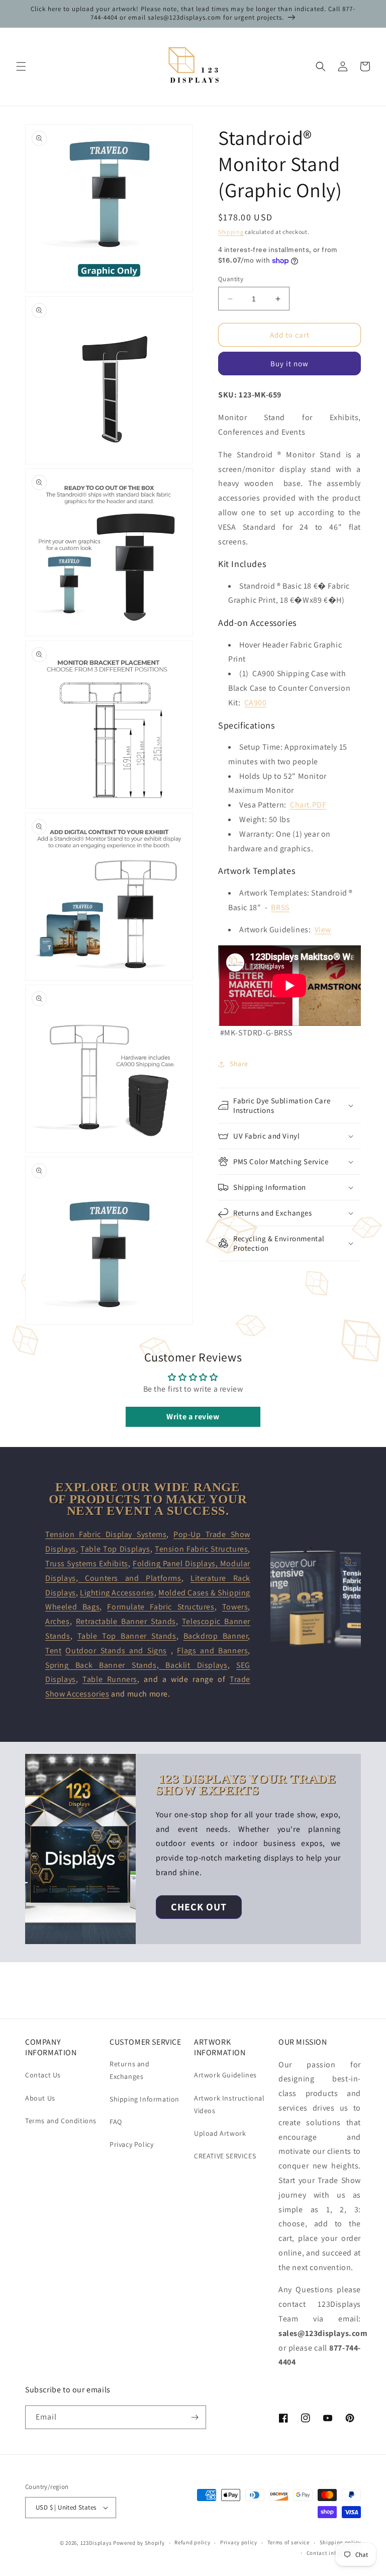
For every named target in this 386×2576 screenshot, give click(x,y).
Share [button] (239, 1064)
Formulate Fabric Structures (161, 1607)
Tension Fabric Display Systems (106, 1534)
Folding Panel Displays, (176, 1563)
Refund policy (192, 2542)
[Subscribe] (195, 2417)
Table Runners (110, 1679)
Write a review (193, 1417)
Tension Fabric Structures (201, 1549)
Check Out (199, 1907)
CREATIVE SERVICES (225, 2156)
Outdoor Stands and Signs (116, 1651)
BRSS (280, 907)
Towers (235, 1607)
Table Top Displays (115, 1549)
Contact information (334, 2553)
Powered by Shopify (139, 2543)
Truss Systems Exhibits (87, 1563)
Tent (53, 1651)
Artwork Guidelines (225, 2075)
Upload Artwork (220, 2133)
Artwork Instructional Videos (229, 2104)
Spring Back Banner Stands (101, 1665)
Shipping (231, 232)
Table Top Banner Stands (127, 1636)
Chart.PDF (308, 805)
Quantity (231, 279)
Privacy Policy (131, 2144)
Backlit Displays (193, 1665)
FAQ (116, 2122)
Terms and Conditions (61, 2121)
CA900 (256, 703)
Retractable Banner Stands (126, 1621)
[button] (21, 66)
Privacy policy (239, 2542)
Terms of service (288, 2542)
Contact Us (43, 2075)
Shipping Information (144, 2099)
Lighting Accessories (117, 1593)
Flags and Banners (212, 1651)
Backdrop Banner (216, 1636)
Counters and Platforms (129, 1578)
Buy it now (289, 364)
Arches (58, 1621)
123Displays (96, 2543)
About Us (40, 2098)
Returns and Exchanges (130, 2070)
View (323, 930)
